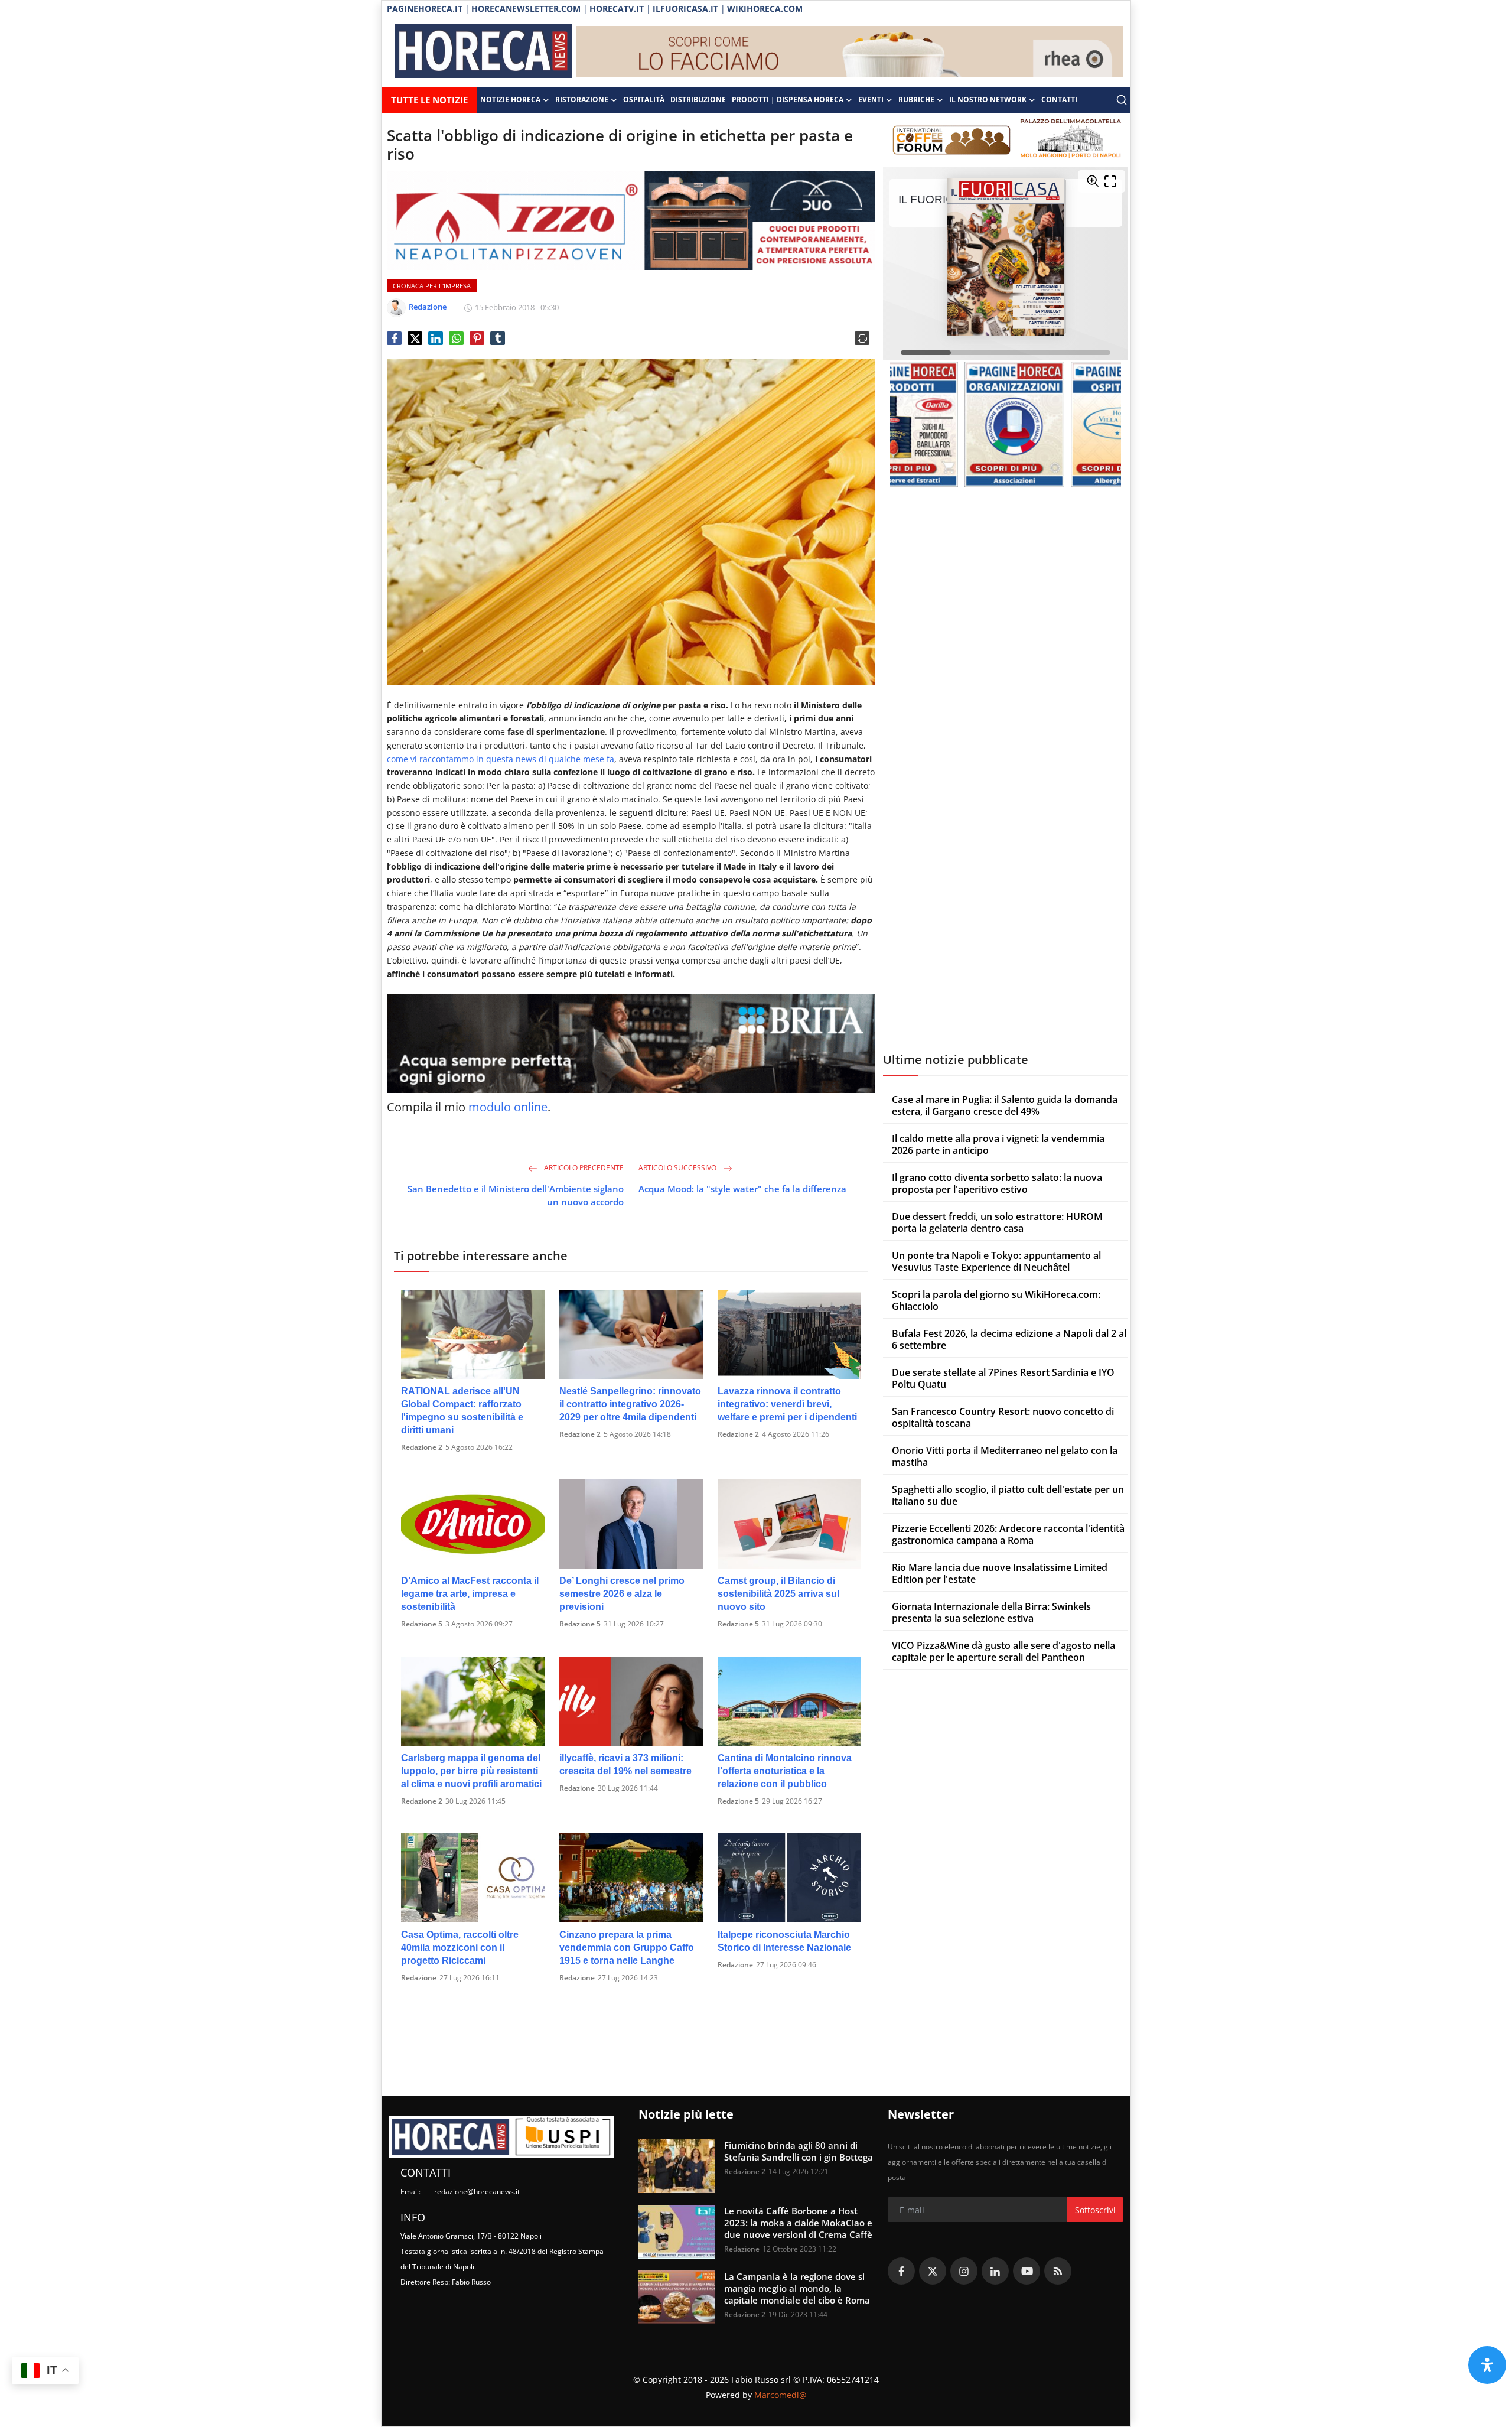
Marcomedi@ (781, 2395)
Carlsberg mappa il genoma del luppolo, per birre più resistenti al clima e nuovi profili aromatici (471, 1771)
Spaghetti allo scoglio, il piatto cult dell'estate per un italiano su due (1008, 1495)
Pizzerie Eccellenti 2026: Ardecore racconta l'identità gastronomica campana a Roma (1008, 1534)
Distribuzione (698, 100)
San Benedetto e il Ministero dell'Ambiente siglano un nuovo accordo (516, 1195)
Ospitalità (644, 100)
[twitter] (933, 2271)
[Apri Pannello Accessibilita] (1487, 2365)
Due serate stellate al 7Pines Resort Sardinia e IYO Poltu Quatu (1003, 1378)
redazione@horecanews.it (477, 2192)
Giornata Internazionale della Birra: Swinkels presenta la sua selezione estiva (991, 1612)
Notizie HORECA (510, 100)
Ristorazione (582, 100)
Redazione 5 (422, 1624)
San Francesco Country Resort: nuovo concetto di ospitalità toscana (1003, 1417)
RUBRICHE (916, 100)
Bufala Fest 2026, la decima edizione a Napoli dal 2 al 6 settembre (1009, 1339)
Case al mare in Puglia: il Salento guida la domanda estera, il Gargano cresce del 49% (1005, 1105)
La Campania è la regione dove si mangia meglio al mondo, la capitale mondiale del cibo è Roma (797, 2288)
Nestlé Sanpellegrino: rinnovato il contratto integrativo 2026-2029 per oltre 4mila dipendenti (630, 1404)
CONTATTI (1059, 100)
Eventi (871, 100)
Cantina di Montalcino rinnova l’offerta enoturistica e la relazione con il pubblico (785, 1771)
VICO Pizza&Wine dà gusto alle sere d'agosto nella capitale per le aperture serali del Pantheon (1003, 1651)
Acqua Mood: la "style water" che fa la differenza (742, 1189)
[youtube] (1027, 2271)
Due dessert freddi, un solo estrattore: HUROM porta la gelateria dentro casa (997, 1222)
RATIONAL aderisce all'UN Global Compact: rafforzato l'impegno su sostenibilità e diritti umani (462, 1411)
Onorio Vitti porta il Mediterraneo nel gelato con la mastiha (1005, 1456)
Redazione (577, 1788)
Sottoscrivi (1095, 2210)
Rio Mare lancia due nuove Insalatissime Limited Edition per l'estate (1000, 1573)
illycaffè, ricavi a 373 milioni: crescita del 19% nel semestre (625, 1764)
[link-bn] (850, 53)
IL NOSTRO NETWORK (988, 100)
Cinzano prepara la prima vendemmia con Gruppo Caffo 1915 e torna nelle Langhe (627, 1948)
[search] (1122, 100)
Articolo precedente (583, 1168)
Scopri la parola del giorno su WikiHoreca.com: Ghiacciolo (996, 1300)
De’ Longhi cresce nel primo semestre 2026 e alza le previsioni (622, 1594)
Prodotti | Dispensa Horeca (788, 100)
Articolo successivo (678, 1168)
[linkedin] (995, 2271)
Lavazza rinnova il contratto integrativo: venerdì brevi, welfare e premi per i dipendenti (787, 1404)
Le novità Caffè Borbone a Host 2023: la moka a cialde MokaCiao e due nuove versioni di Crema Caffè (798, 2223)
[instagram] (964, 2271)
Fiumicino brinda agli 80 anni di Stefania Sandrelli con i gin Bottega (799, 2151)
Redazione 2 (422, 1447)
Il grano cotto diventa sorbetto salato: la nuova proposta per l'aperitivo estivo (997, 1183)
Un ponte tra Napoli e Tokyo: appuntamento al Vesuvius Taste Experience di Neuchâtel (996, 1261)
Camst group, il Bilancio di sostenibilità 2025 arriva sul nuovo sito (778, 1594)
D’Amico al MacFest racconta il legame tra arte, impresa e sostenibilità (470, 1594)
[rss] (1058, 2271)
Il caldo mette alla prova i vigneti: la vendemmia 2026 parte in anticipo (998, 1144)
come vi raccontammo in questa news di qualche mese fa (501, 759)
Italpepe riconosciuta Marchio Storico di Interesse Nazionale (784, 1941)
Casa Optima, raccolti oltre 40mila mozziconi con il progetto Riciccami (460, 1948)
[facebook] (901, 2271)
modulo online (508, 1107)
